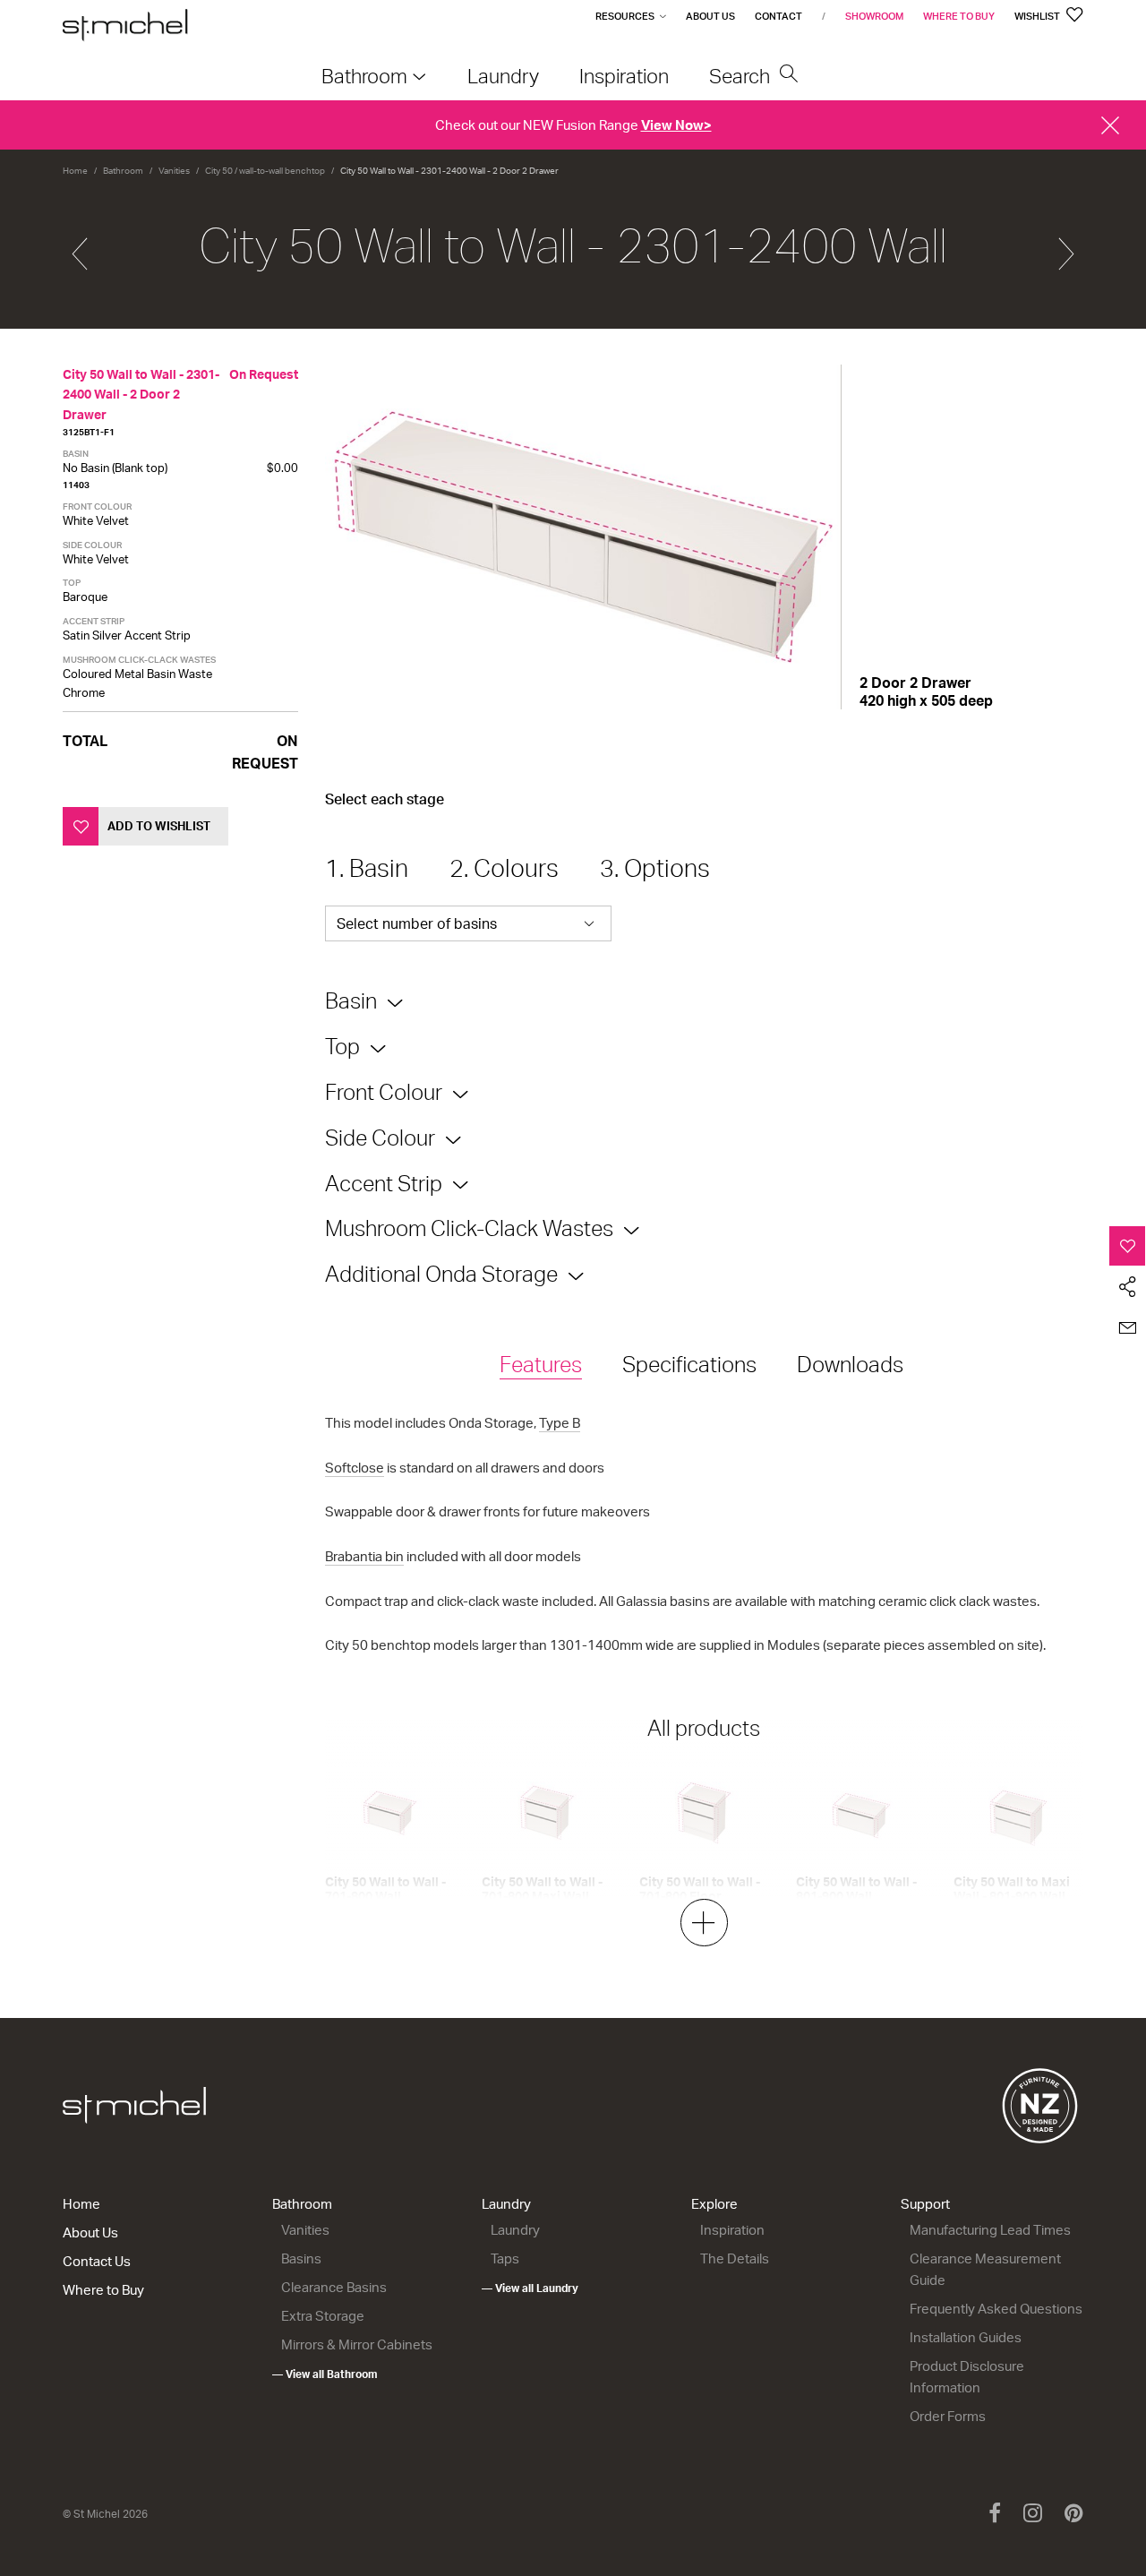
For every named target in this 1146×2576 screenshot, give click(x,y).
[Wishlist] (1128, 1246)
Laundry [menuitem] (503, 76)
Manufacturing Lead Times (990, 2230)
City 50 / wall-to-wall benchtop (265, 170)
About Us (710, 16)
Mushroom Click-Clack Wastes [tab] (469, 1228)
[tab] (541, 1365)
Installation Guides (966, 2337)
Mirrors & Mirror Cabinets (357, 2344)
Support (925, 2204)
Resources (625, 16)
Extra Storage (323, 2316)
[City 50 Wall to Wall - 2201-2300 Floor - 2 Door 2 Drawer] (80, 246)
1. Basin (367, 868)
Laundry (506, 2204)
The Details (735, 2258)
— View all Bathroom (325, 2374)
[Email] (1128, 1328)
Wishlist (1038, 16)
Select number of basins (417, 923)
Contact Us (97, 2261)
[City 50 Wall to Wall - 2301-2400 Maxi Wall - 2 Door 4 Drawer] (1066, 246)
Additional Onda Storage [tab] (441, 1274)
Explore (714, 2204)
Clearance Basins (334, 2287)
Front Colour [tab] (384, 1092)
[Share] (1128, 1287)
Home (75, 170)
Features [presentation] (541, 1364)
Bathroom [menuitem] (364, 76)
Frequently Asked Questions (996, 2309)
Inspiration (732, 2230)
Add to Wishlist (159, 826)
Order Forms (948, 2416)
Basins (301, 2258)
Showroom (874, 16)
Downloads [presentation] (850, 1364)
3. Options (655, 868)
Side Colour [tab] (380, 1138)
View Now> (676, 125)
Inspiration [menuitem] (624, 76)
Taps (505, 2258)
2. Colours (504, 868)
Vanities (174, 170)
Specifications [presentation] (689, 1364)
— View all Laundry (530, 2288)
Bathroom (123, 170)
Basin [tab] (351, 1000)
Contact (778, 16)
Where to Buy (959, 16)
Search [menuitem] (742, 76)
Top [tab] (342, 1046)
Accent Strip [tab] (384, 1183)
